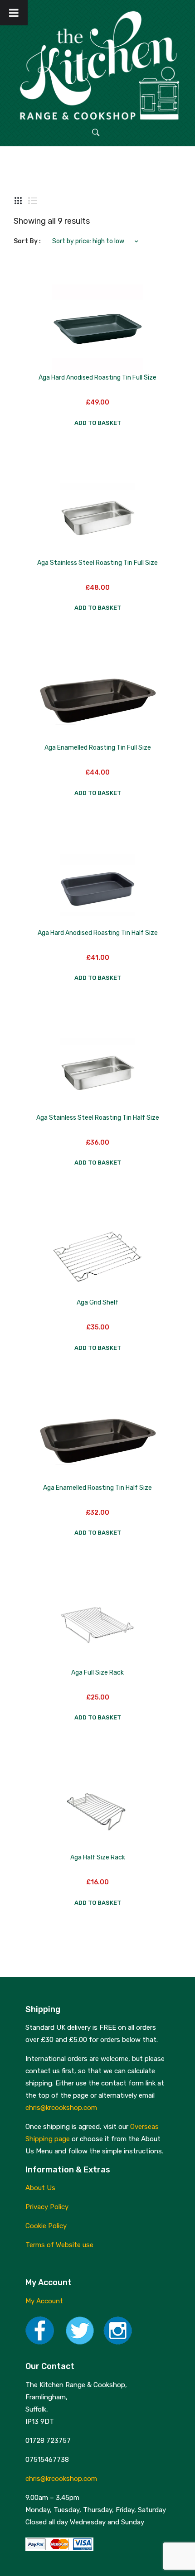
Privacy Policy (47, 2207)
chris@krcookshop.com (61, 2108)
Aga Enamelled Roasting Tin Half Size (97, 1488)
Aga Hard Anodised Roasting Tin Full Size (97, 378)
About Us (40, 2188)
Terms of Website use (59, 2245)
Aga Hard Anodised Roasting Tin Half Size (98, 933)
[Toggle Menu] (14, 13)
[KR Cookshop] (97, 64)
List (33, 201)
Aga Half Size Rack (98, 1857)
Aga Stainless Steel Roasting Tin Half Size (98, 1118)
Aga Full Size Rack (97, 1673)
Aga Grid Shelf (97, 1302)
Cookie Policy (46, 2226)
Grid (18, 201)
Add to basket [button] (98, 423)
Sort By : (27, 241)
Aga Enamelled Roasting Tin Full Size (98, 748)
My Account (44, 2301)
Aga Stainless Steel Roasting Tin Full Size (97, 563)
